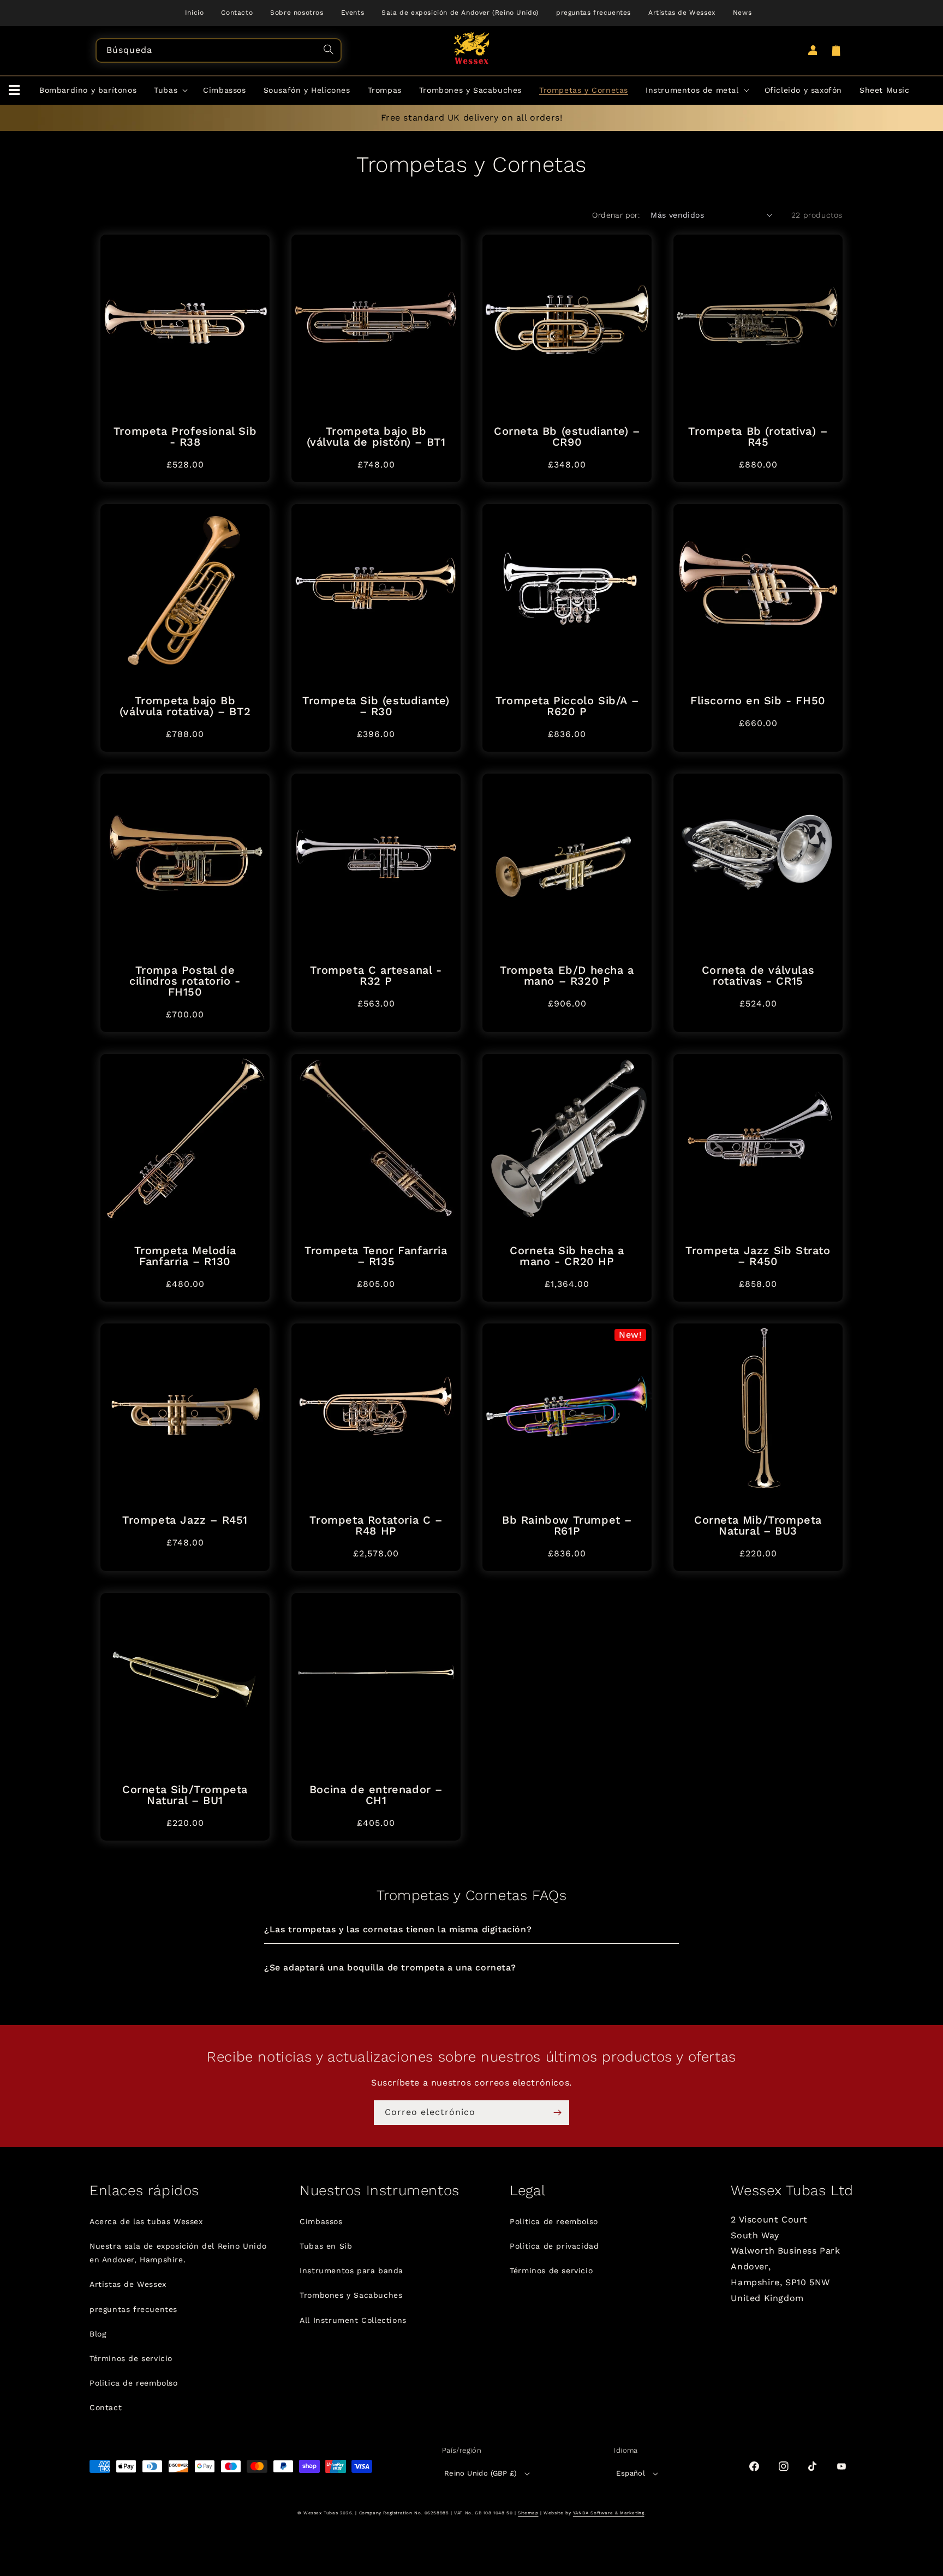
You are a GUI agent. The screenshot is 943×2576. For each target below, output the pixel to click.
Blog (98, 2334)
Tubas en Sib (326, 2246)
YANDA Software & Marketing (609, 2513)
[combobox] (219, 50)
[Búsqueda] (330, 51)
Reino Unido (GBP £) (481, 2473)
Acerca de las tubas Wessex (146, 2221)
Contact (106, 2407)
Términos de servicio (131, 2358)
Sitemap (528, 2513)
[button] (14, 91)
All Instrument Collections (353, 2320)
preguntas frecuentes (133, 2309)
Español (631, 2473)
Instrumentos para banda (351, 2271)
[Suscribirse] (557, 2113)
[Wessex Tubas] (472, 48)
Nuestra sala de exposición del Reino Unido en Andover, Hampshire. (178, 2253)
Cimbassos (321, 2221)
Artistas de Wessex (128, 2284)
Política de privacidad (554, 2246)
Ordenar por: (616, 215)
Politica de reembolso (134, 2383)
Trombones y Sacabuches (351, 2295)
